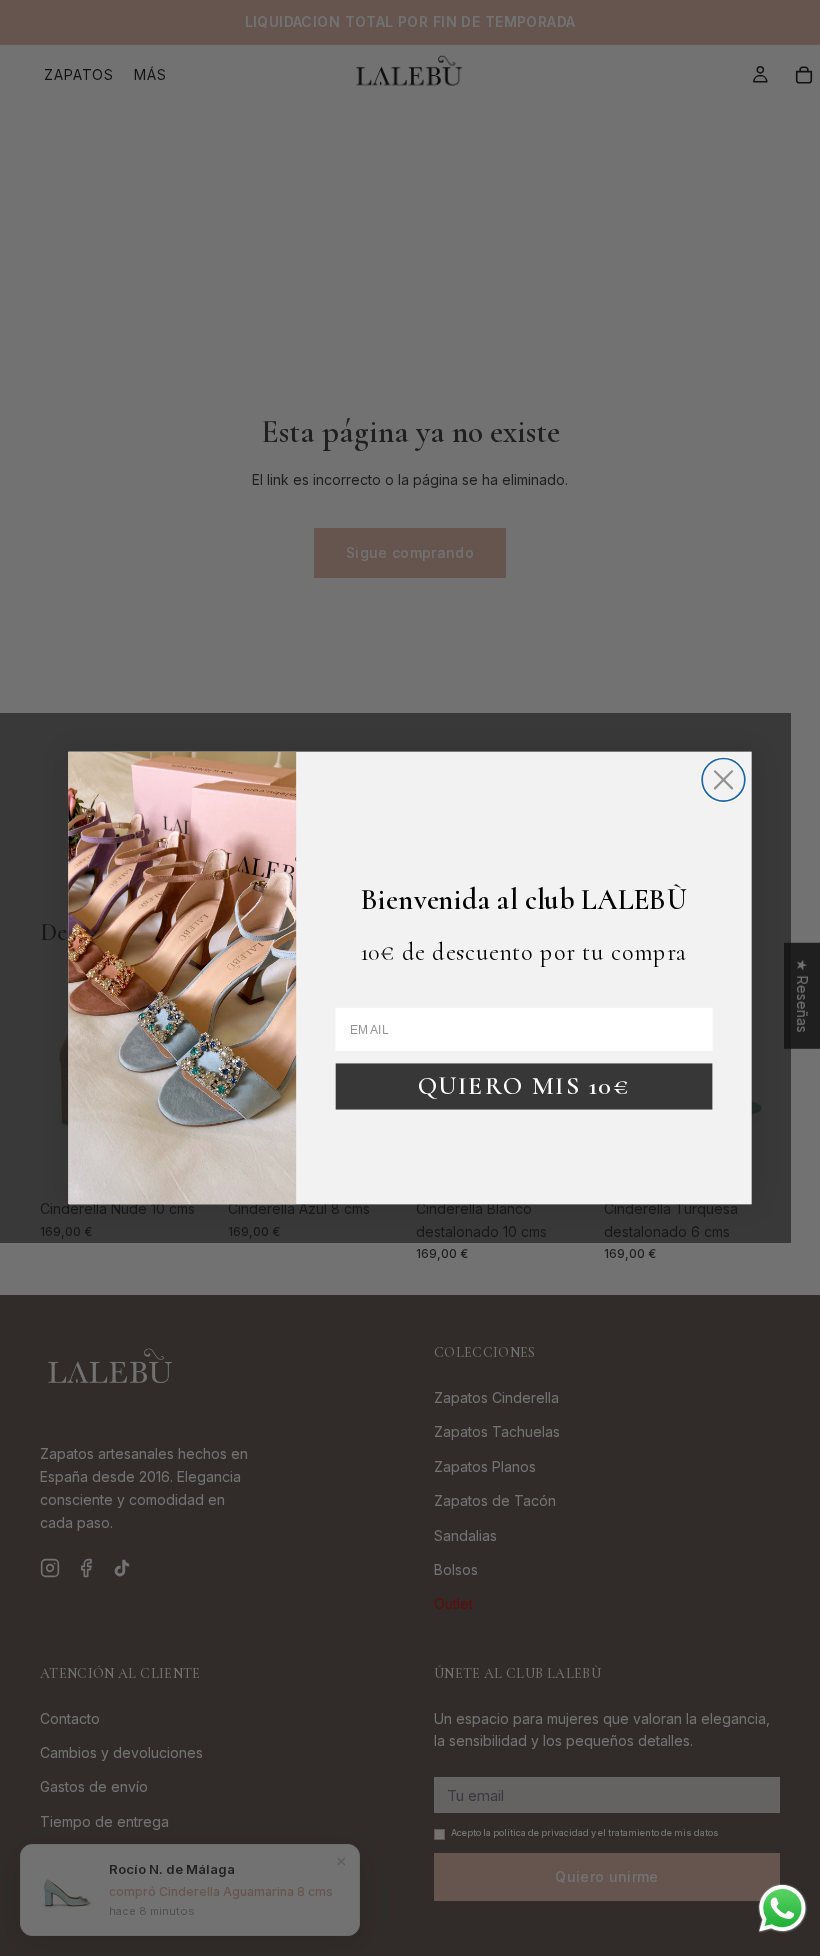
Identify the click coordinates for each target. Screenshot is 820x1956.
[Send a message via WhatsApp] (782, 1908)
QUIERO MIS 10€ (524, 1086)
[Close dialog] (723, 779)
